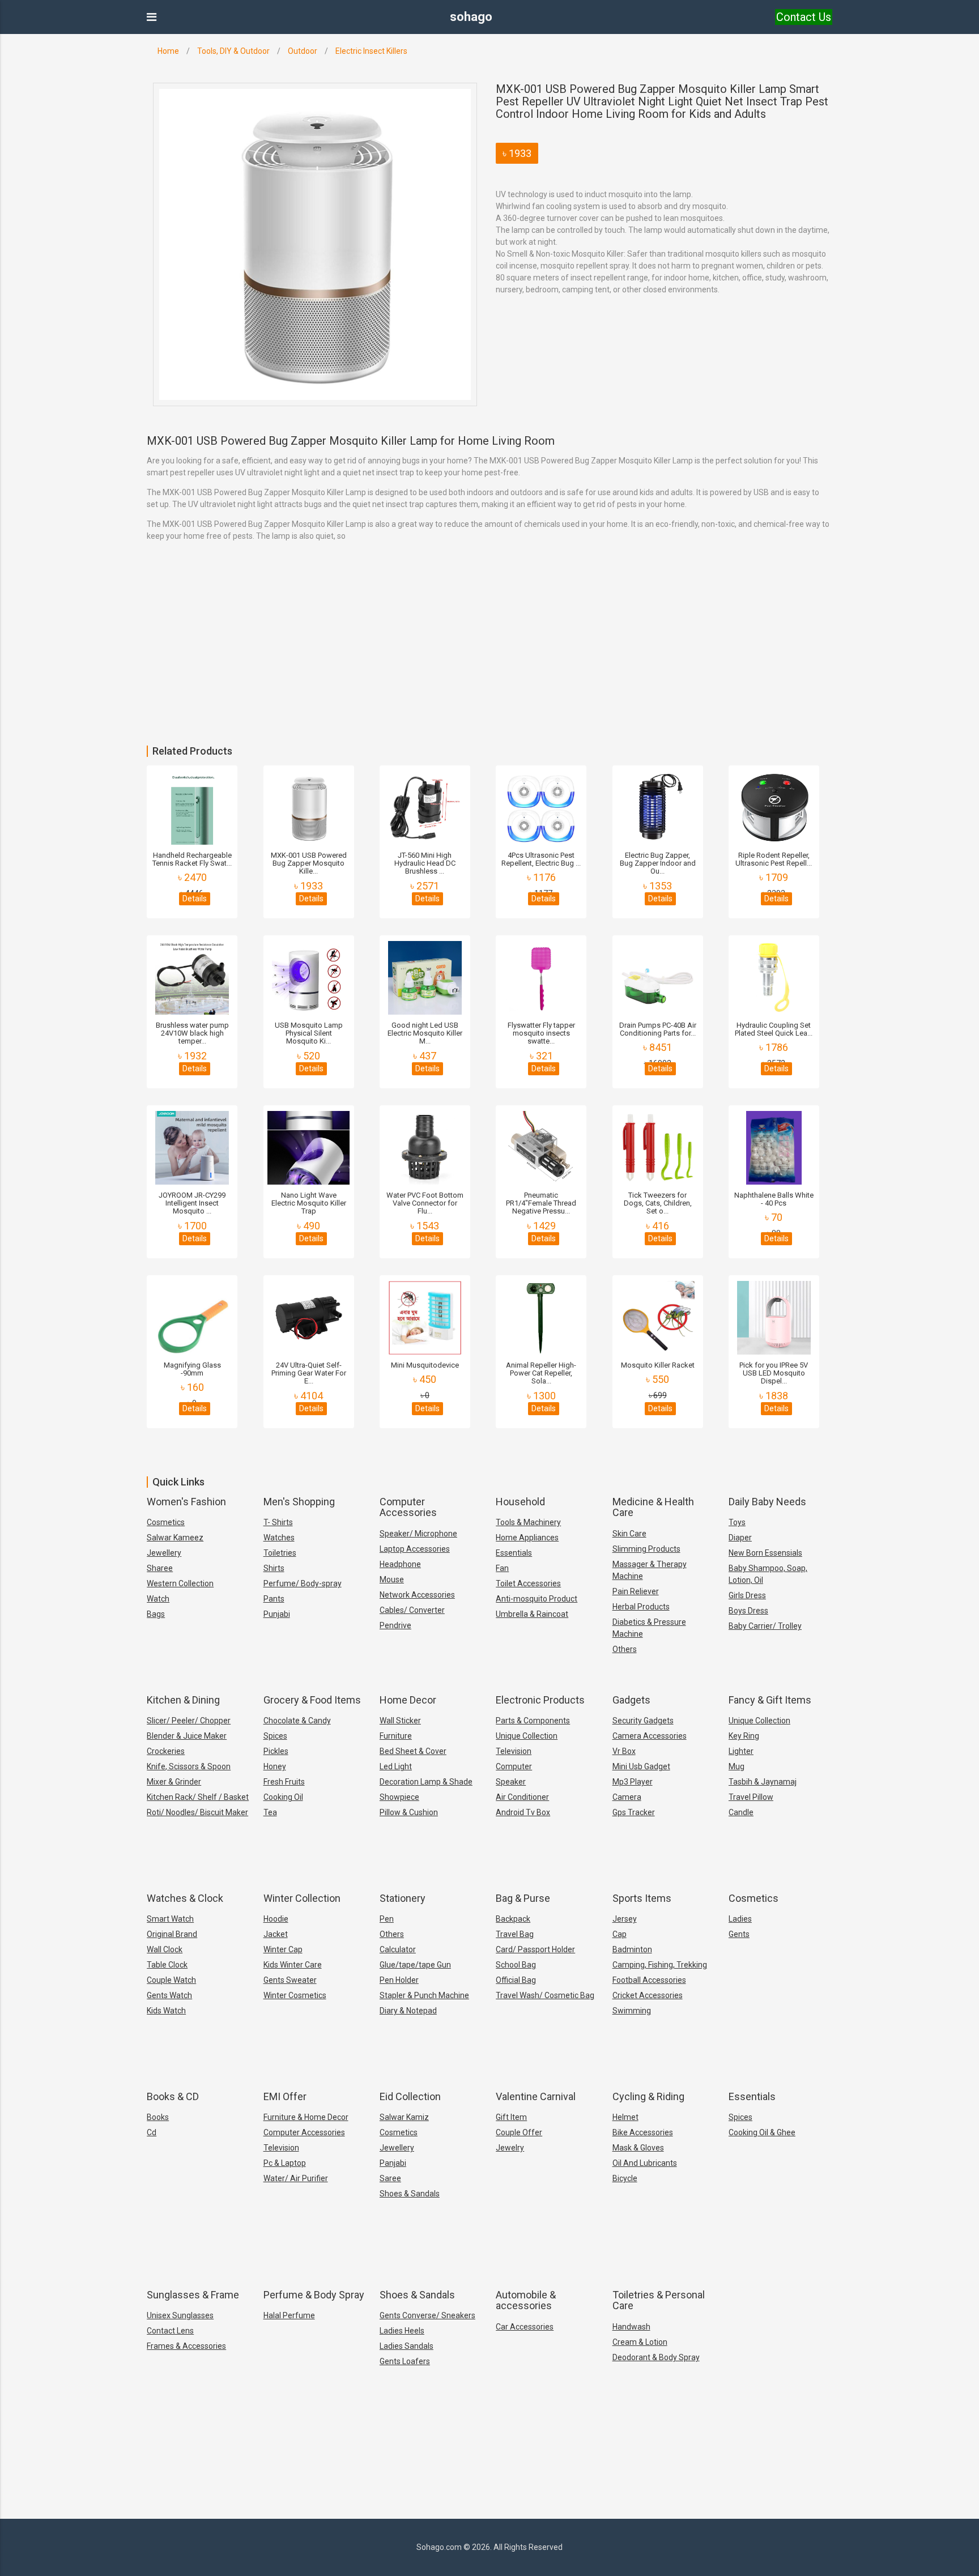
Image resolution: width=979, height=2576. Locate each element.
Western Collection (180, 1583)
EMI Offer (285, 2096)
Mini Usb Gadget (641, 1766)
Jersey (625, 1919)
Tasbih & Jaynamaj (763, 1782)
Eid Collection (410, 2096)
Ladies (740, 1919)
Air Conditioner (522, 1797)
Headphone (400, 1564)
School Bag (516, 1965)
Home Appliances (527, 1538)
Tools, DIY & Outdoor (233, 51)
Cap (620, 1934)
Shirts (274, 1568)
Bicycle (625, 2178)
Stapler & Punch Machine (424, 1995)
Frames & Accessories (186, 2346)
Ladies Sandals (407, 2346)
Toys (737, 1522)
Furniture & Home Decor (306, 2117)
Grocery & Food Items (312, 1700)
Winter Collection (302, 1898)
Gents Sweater (290, 1980)
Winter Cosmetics (295, 1995)
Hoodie (276, 1919)
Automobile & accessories (526, 2300)
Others (625, 1649)
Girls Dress (747, 1595)
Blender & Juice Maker (187, 1736)
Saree (390, 2178)
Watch (158, 1599)
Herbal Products (641, 1607)
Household (520, 1502)
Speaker (511, 1782)
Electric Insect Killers (371, 51)
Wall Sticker (400, 1721)
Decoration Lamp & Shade (426, 1782)
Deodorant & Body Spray (656, 2357)
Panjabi (393, 2163)
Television (514, 1751)
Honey (275, 1766)
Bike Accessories (643, 2132)
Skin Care (629, 1534)
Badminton (632, 1949)
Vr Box (624, 1751)
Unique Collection (527, 1736)
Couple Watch (171, 1980)
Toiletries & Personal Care (659, 2300)
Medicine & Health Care (653, 1507)
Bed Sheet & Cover (413, 1751)
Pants (274, 1599)
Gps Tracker (634, 1812)
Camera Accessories (650, 1736)
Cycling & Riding (648, 2096)
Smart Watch (170, 1919)
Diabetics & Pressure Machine (649, 1628)
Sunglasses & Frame (193, 2295)
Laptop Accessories (415, 1549)
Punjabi (277, 1614)
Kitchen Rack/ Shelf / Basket (198, 1797)
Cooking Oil (283, 1797)
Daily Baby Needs (767, 1502)
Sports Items (642, 1898)
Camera (627, 1797)
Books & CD (173, 2096)
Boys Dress (748, 1611)
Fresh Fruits (284, 1782)
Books (158, 2117)
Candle (741, 1812)
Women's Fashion (186, 1502)
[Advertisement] (340, 661)
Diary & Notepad (408, 2011)
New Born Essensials (765, 1553)
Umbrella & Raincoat (532, 1614)
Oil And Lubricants (645, 2163)
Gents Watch (169, 1995)
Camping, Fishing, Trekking (660, 1965)
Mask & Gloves (638, 2148)
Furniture (396, 1736)
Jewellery (164, 1553)
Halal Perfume (289, 2315)
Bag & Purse (523, 1898)
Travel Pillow (751, 1797)
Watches (279, 1538)
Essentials (514, 1553)
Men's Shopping (299, 1502)
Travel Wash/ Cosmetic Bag (545, 1995)
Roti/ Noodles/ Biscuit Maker (197, 1812)
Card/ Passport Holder (535, 1949)
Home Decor (408, 1700)
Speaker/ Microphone (418, 1534)
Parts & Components (533, 1721)
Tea (270, 1812)
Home (168, 51)
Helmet (625, 2117)
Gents (739, 1934)
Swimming (632, 2011)
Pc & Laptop (285, 2163)
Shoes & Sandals (410, 2194)
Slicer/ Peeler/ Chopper (189, 1721)
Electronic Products (540, 1700)
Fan (502, 1568)
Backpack (513, 1919)
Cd (152, 2132)
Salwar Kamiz (404, 2117)
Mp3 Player (633, 1782)
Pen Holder (399, 1980)
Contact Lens (170, 2331)
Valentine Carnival (536, 2096)
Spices (275, 1736)
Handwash (631, 2327)
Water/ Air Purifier (296, 2178)
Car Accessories (525, 2327)
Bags (156, 1614)
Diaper (740, 1538)
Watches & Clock (185, 1898)
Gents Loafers (405, 2361)
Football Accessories (649, 1980)
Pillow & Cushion (409, 1812)
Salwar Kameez (175, 1538)
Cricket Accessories (648, 1995)
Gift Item (511, 2117)
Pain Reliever (636, 1591)
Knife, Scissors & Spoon (189, 1766)
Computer (514, 1766)
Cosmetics (166, 1522)
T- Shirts (278, 1522)
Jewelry (510, 2148)
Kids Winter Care (293, 1965)
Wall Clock (165, 1949)
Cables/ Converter (412, 1610)
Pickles (276, 1751)
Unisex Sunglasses (180, 2315)
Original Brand (172, 1934)
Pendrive (395, 1625)
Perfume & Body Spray (314, 2295)
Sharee (160, 1568)
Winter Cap (283, 1949)
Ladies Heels (402, 2331)
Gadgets (631, 1700)
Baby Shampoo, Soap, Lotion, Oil (768, 1574)
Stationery (403, 1898)
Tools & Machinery (528, 1522)
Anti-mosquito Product (537, 1599)
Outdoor (303, 51)
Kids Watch (166, 2011)
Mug (737, 1766)
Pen (387, 1919)
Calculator (398, 1949)
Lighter (741, 1751)
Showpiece (399, 1797)
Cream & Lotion (640, 2342)
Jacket (276, 1934)
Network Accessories (417, 1595)
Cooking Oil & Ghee (762, 2132)
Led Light (396, 1766)
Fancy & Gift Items (770, 1700)
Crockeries (166, 1751)
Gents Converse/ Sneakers (427, 2315)
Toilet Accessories (528, 1583)
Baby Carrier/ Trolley (765, 1626)
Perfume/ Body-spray (303, 1583)
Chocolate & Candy (297, 1721)
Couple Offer (519, 2132)
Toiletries (280, 1553)
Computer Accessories (408, 1507)
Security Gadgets (643, 1721)
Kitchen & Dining (183, 1700)
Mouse (392, 1579)
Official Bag (516, 1980)
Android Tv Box (523, 1812)
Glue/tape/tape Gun (415, 1965)
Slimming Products (646, 1549)
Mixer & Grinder (174, 1782)
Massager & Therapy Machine (650, 1570)
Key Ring (744, 1736)
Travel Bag (515, 1934)
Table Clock (167, 1965)
